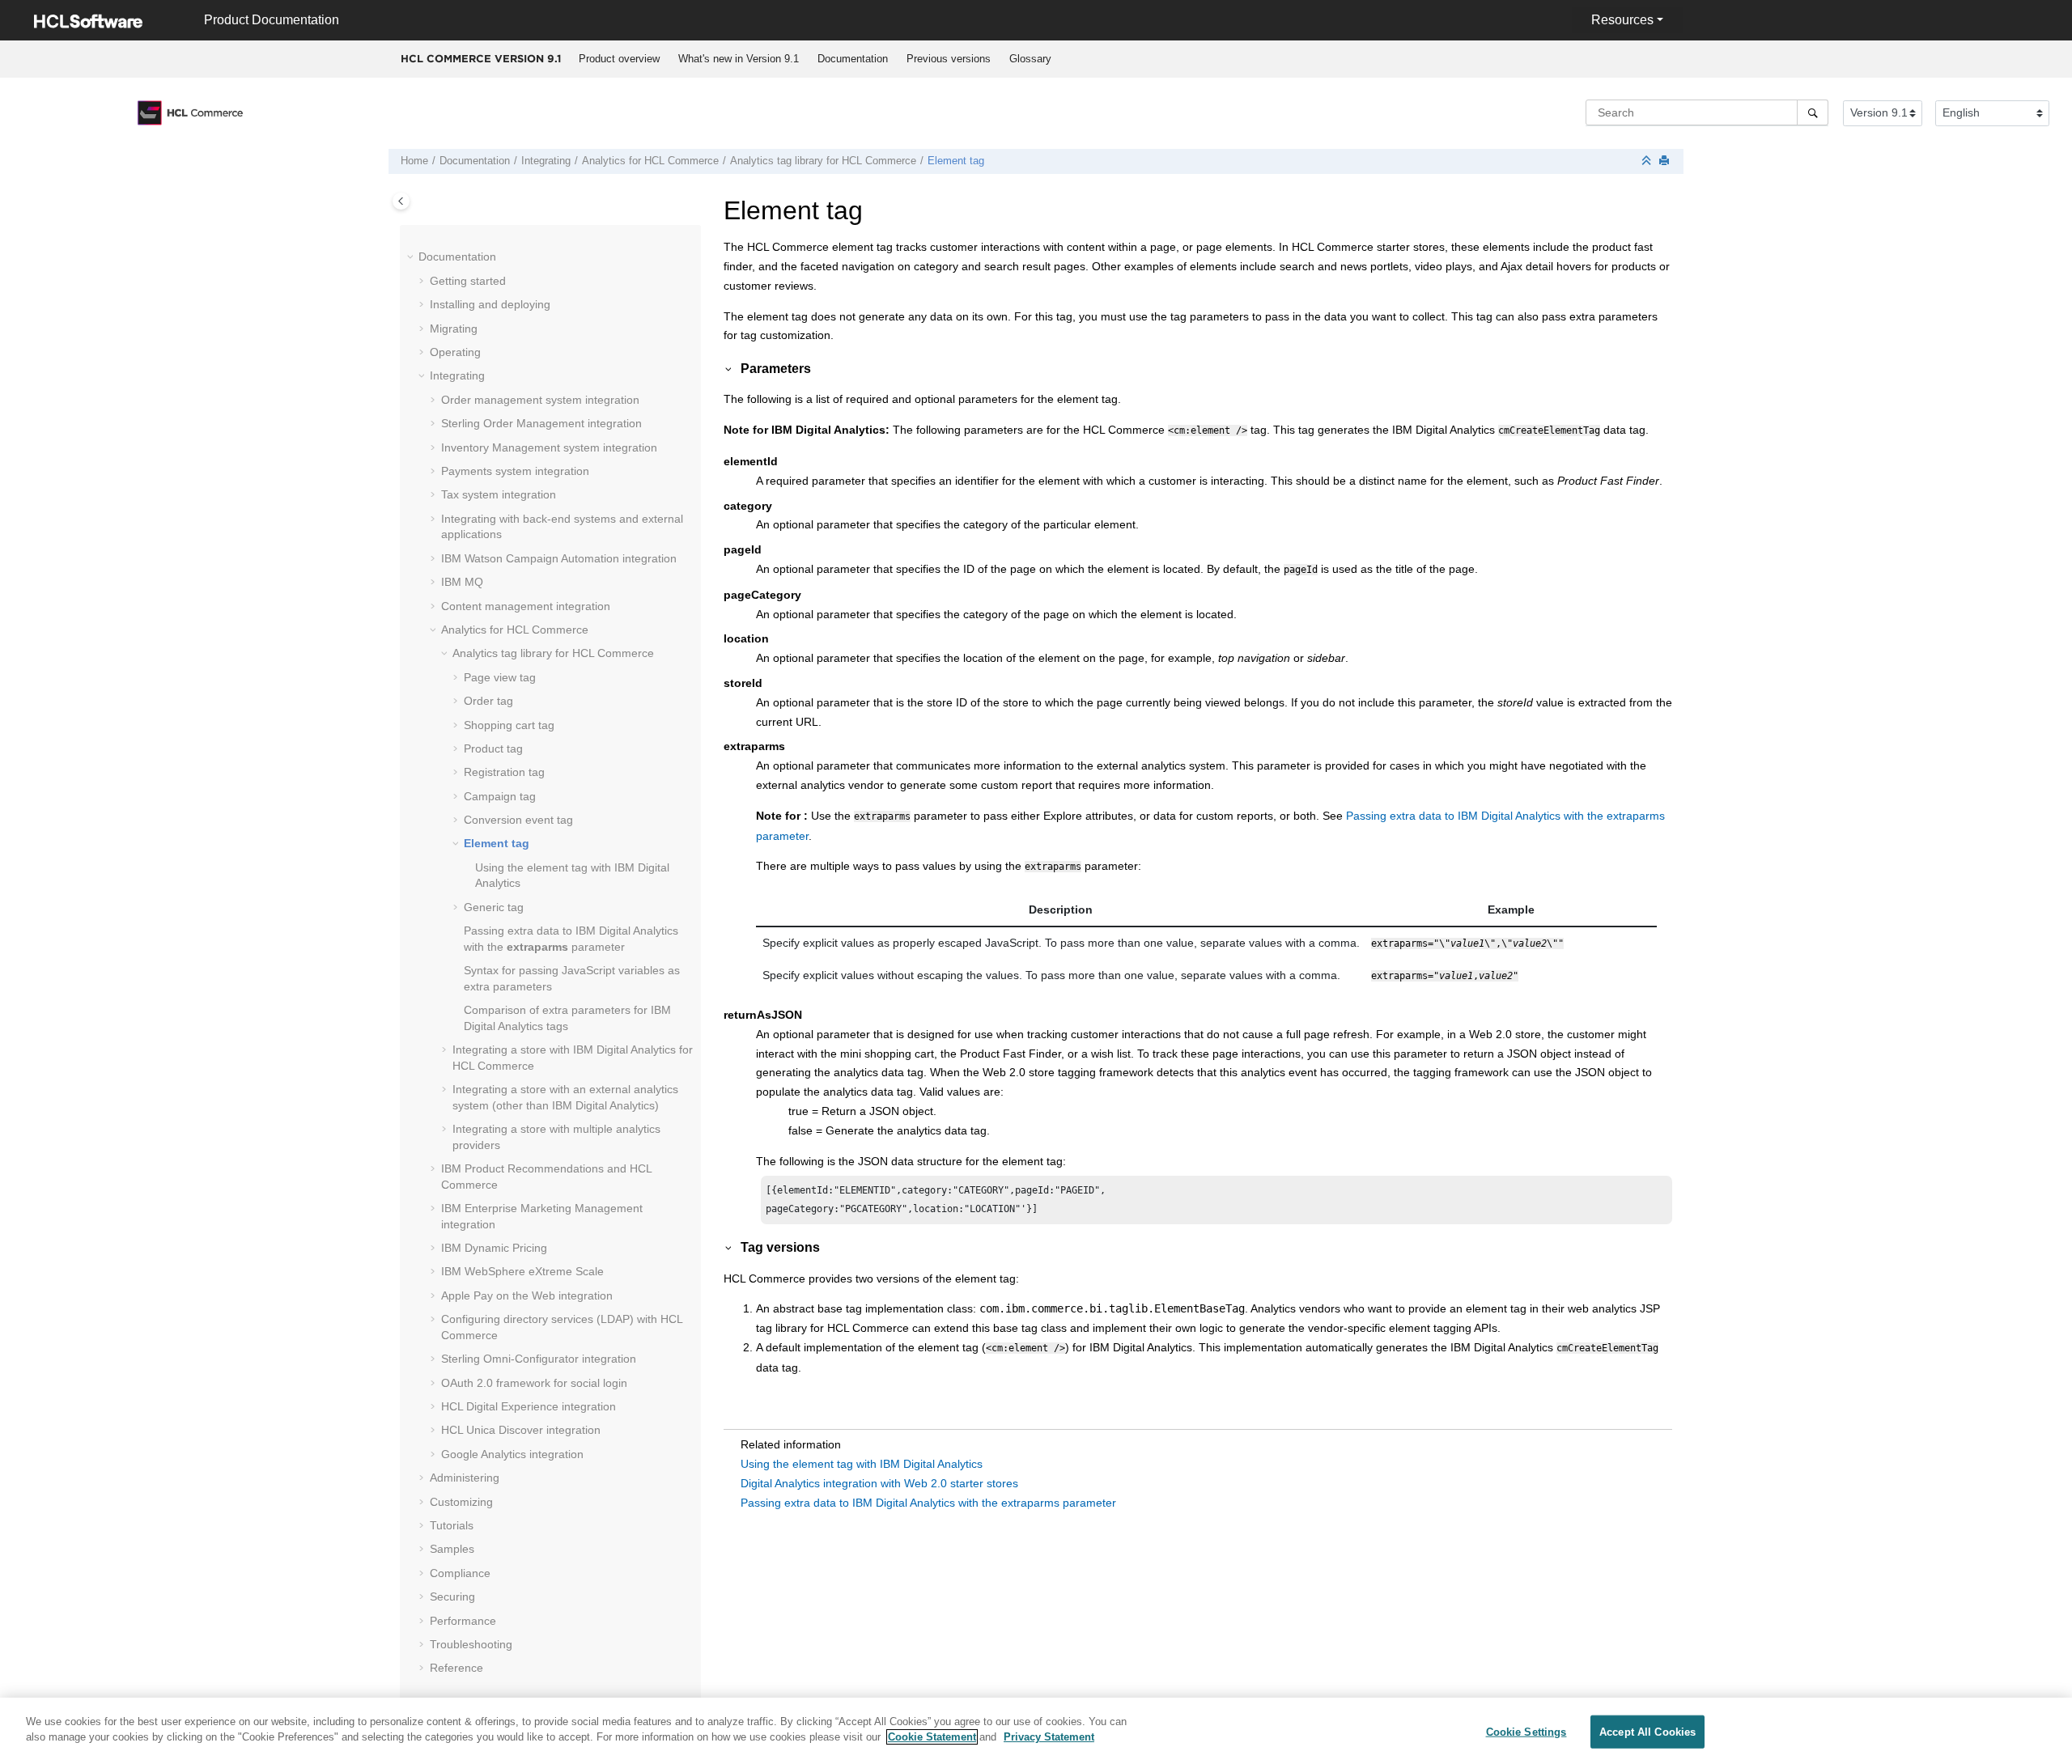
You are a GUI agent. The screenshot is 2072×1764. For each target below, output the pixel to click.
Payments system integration (515, 471)
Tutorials (452, 1525)
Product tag (493, 748)
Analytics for (650, 161)
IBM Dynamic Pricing (494, 1248)
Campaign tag (500, 796)
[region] (1036, 1731)
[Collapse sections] (1648, 161)
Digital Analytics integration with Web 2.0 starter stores (879, 1483)
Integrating (546, 161)
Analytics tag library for (823, 161)
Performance (463, 1621)
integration (541, 423)
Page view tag (500, 677)
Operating (455, 352)
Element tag (956, 161)
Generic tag (494, 907)
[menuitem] (619, 59)
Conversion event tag (518, 820)
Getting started (468, 281)
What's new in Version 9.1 (739, 59)
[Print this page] (1666, 161)
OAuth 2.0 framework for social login (534, 1383)
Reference (456, 1668)
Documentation (853, 59)
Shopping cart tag (509, 725)
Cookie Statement (932, 1737)
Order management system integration (540, 400)
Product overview (619, 59)
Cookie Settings (1526, 1732)
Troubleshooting (471, 1644)
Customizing (461, 1502)
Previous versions (949, 59)
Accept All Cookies (1647, 1732)
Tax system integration (499, 494)
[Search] (1813, 112)
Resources (1622, 20)
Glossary (1030, 59)
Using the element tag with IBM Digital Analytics (862, 1464)
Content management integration (526, 606)
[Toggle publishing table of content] (401, 201)
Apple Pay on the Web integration (527, 1295)
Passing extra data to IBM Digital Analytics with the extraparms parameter (928, 1503)
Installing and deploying (490, 304)
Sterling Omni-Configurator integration (539, 1359)
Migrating (454, 329)
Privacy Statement (1049, 1737)
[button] (412, 257)
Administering (465, 1478)
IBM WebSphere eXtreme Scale (522, 1271)
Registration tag (504, 772)
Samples (452, 1549)
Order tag (488, 701)
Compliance (460, 1573)
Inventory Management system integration (549, 447)
